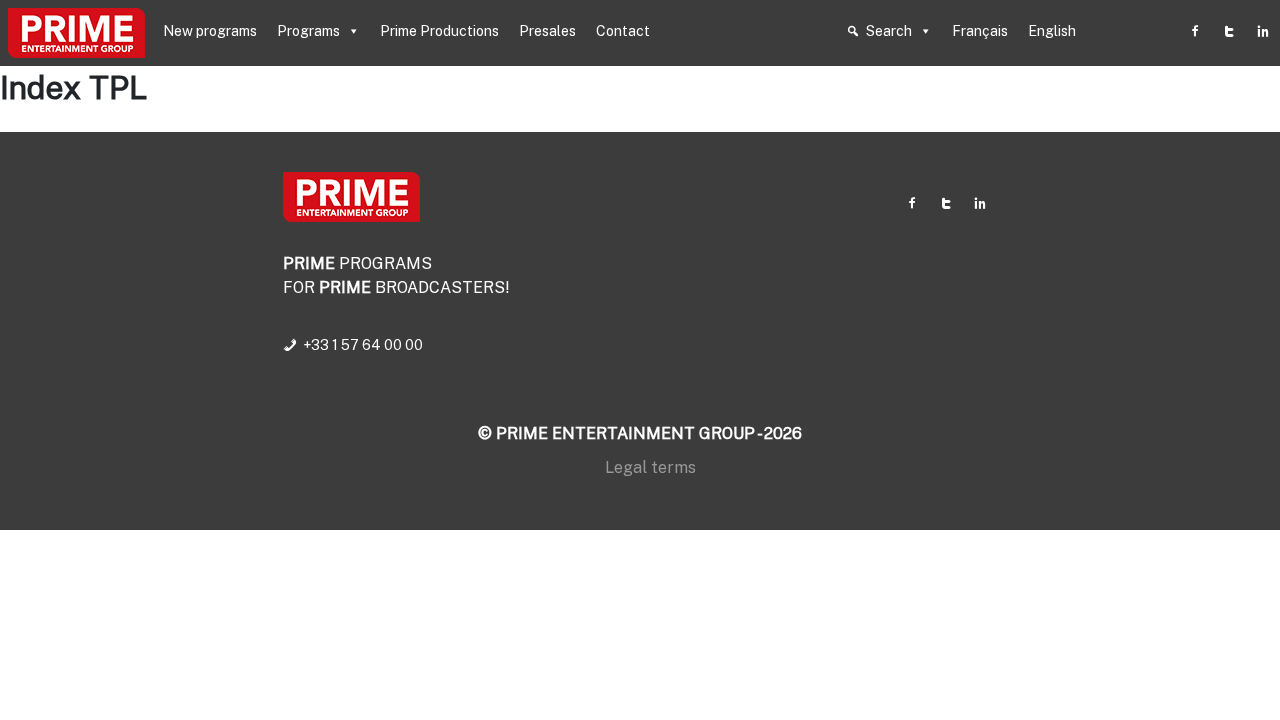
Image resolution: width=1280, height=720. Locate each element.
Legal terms (650, 467)
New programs (210, 31)
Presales (547, 31)
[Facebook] (1195, 31)
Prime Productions (439, 31)
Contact (623, 31)
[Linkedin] (1263, 31)
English (1052, 31)
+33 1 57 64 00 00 (363, 345)
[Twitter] (1229, 31)
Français (980, 31)
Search (889, 31)
